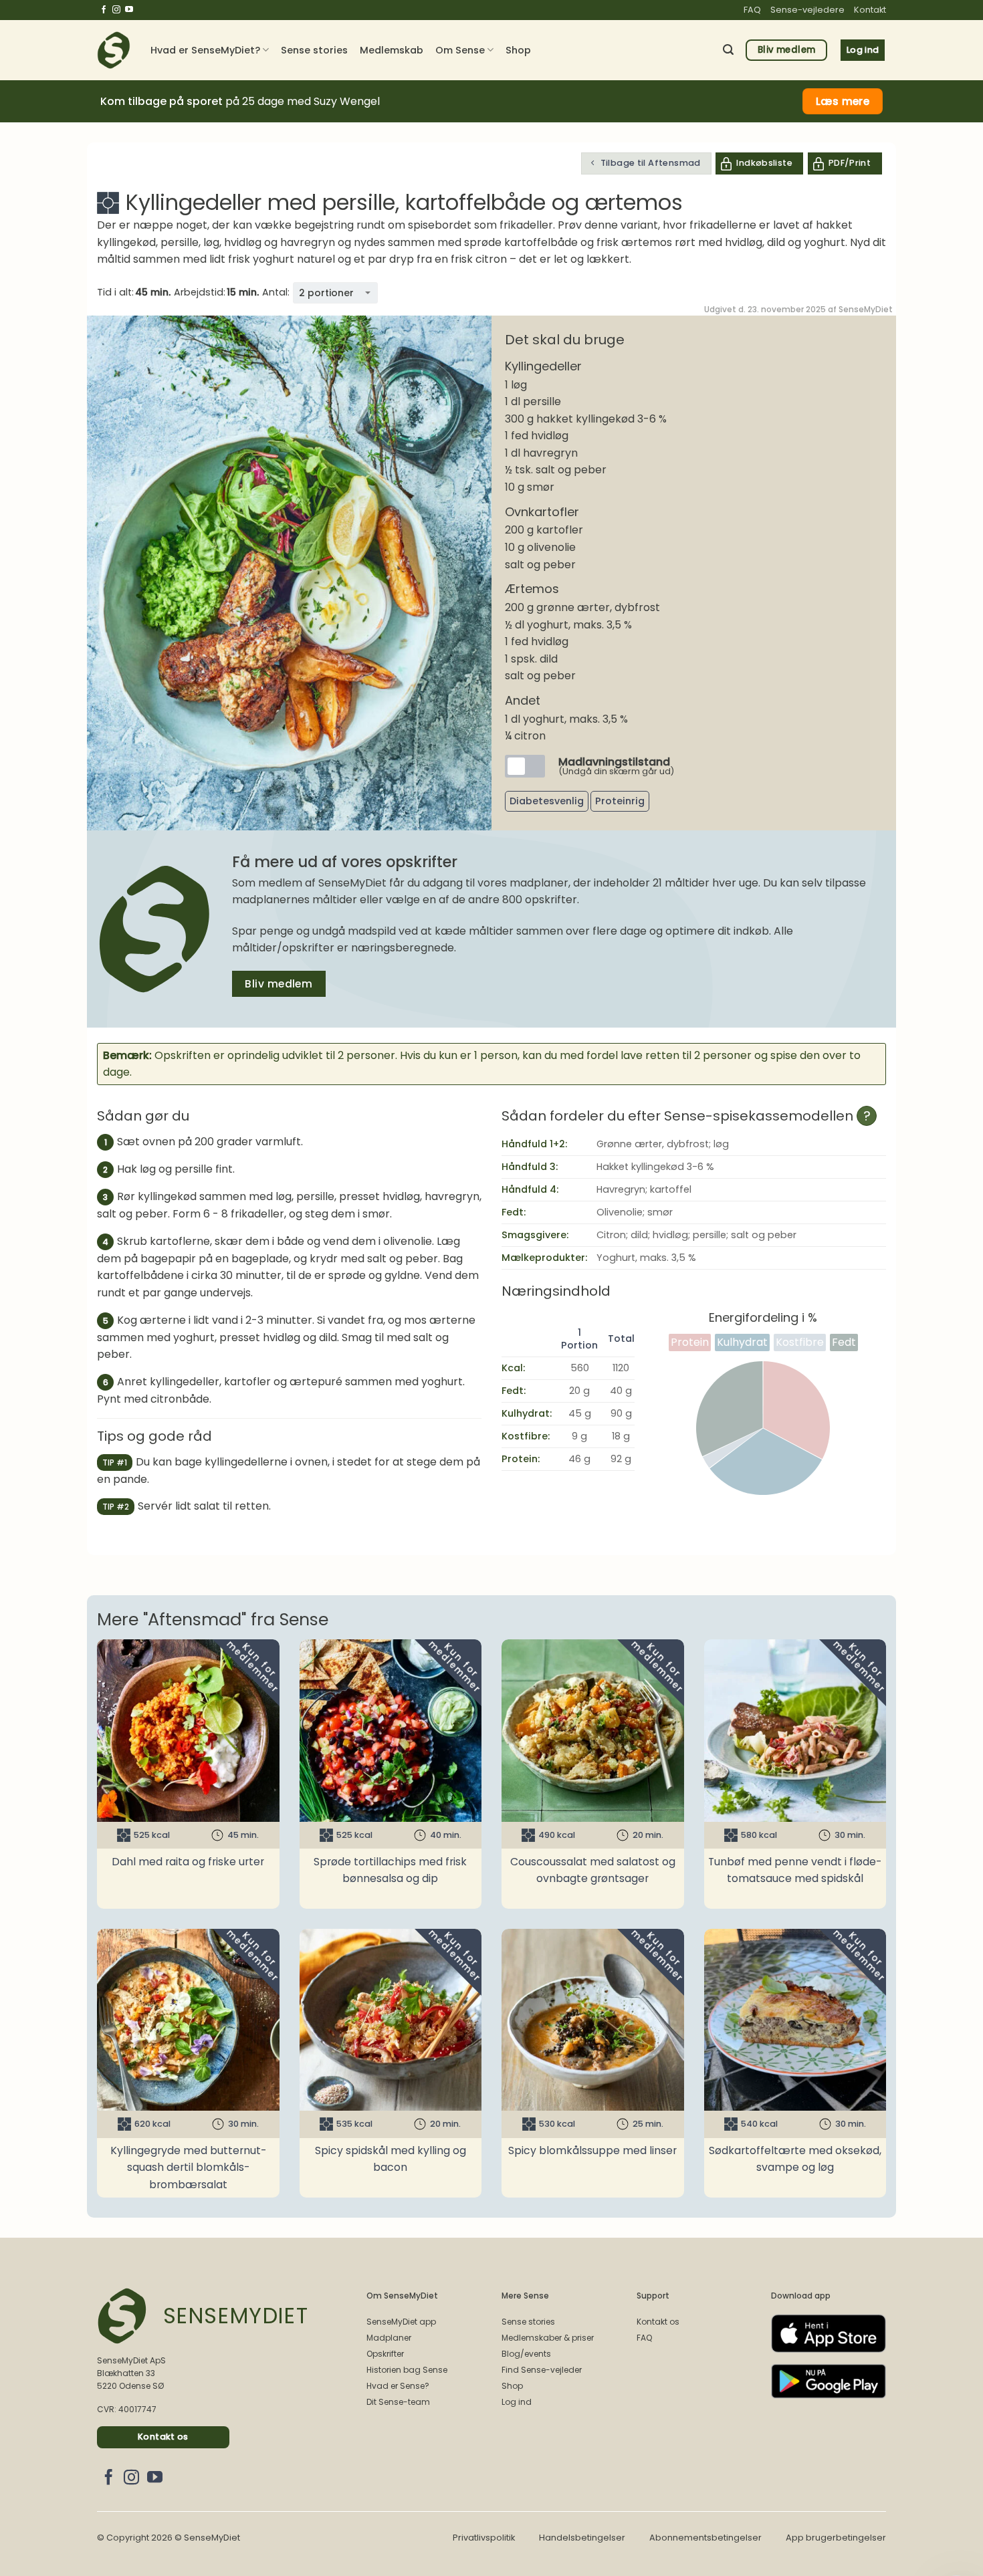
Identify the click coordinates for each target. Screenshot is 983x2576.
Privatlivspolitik (484, 2538)
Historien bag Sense (407, 2370)
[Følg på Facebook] (104, 10)
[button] (728, 50)
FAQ (752, 10)
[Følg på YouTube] (129, 10)
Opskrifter (385, 2354)
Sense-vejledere (807, 10)
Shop (518, 50)
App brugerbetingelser (836, 2538)
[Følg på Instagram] (116, 10)
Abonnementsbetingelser (705, 2538)
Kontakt (870, 10)
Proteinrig (620, 801)
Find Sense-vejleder (542, 2370)
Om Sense (460, 50)
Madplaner (389, 2338)
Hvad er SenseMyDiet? (205, 50)
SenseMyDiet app (401, 2322)
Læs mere (843, 101)
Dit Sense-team (398, 2402)
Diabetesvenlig (547, 801)
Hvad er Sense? (398, 2386)
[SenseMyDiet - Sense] (114, 50)
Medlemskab (392, 50)
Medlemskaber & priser (548, 2338)
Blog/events (526, 2354)
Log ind (517, 2402)
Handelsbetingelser (582, 2538)
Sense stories (314, 50)
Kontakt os (658, 2322)
